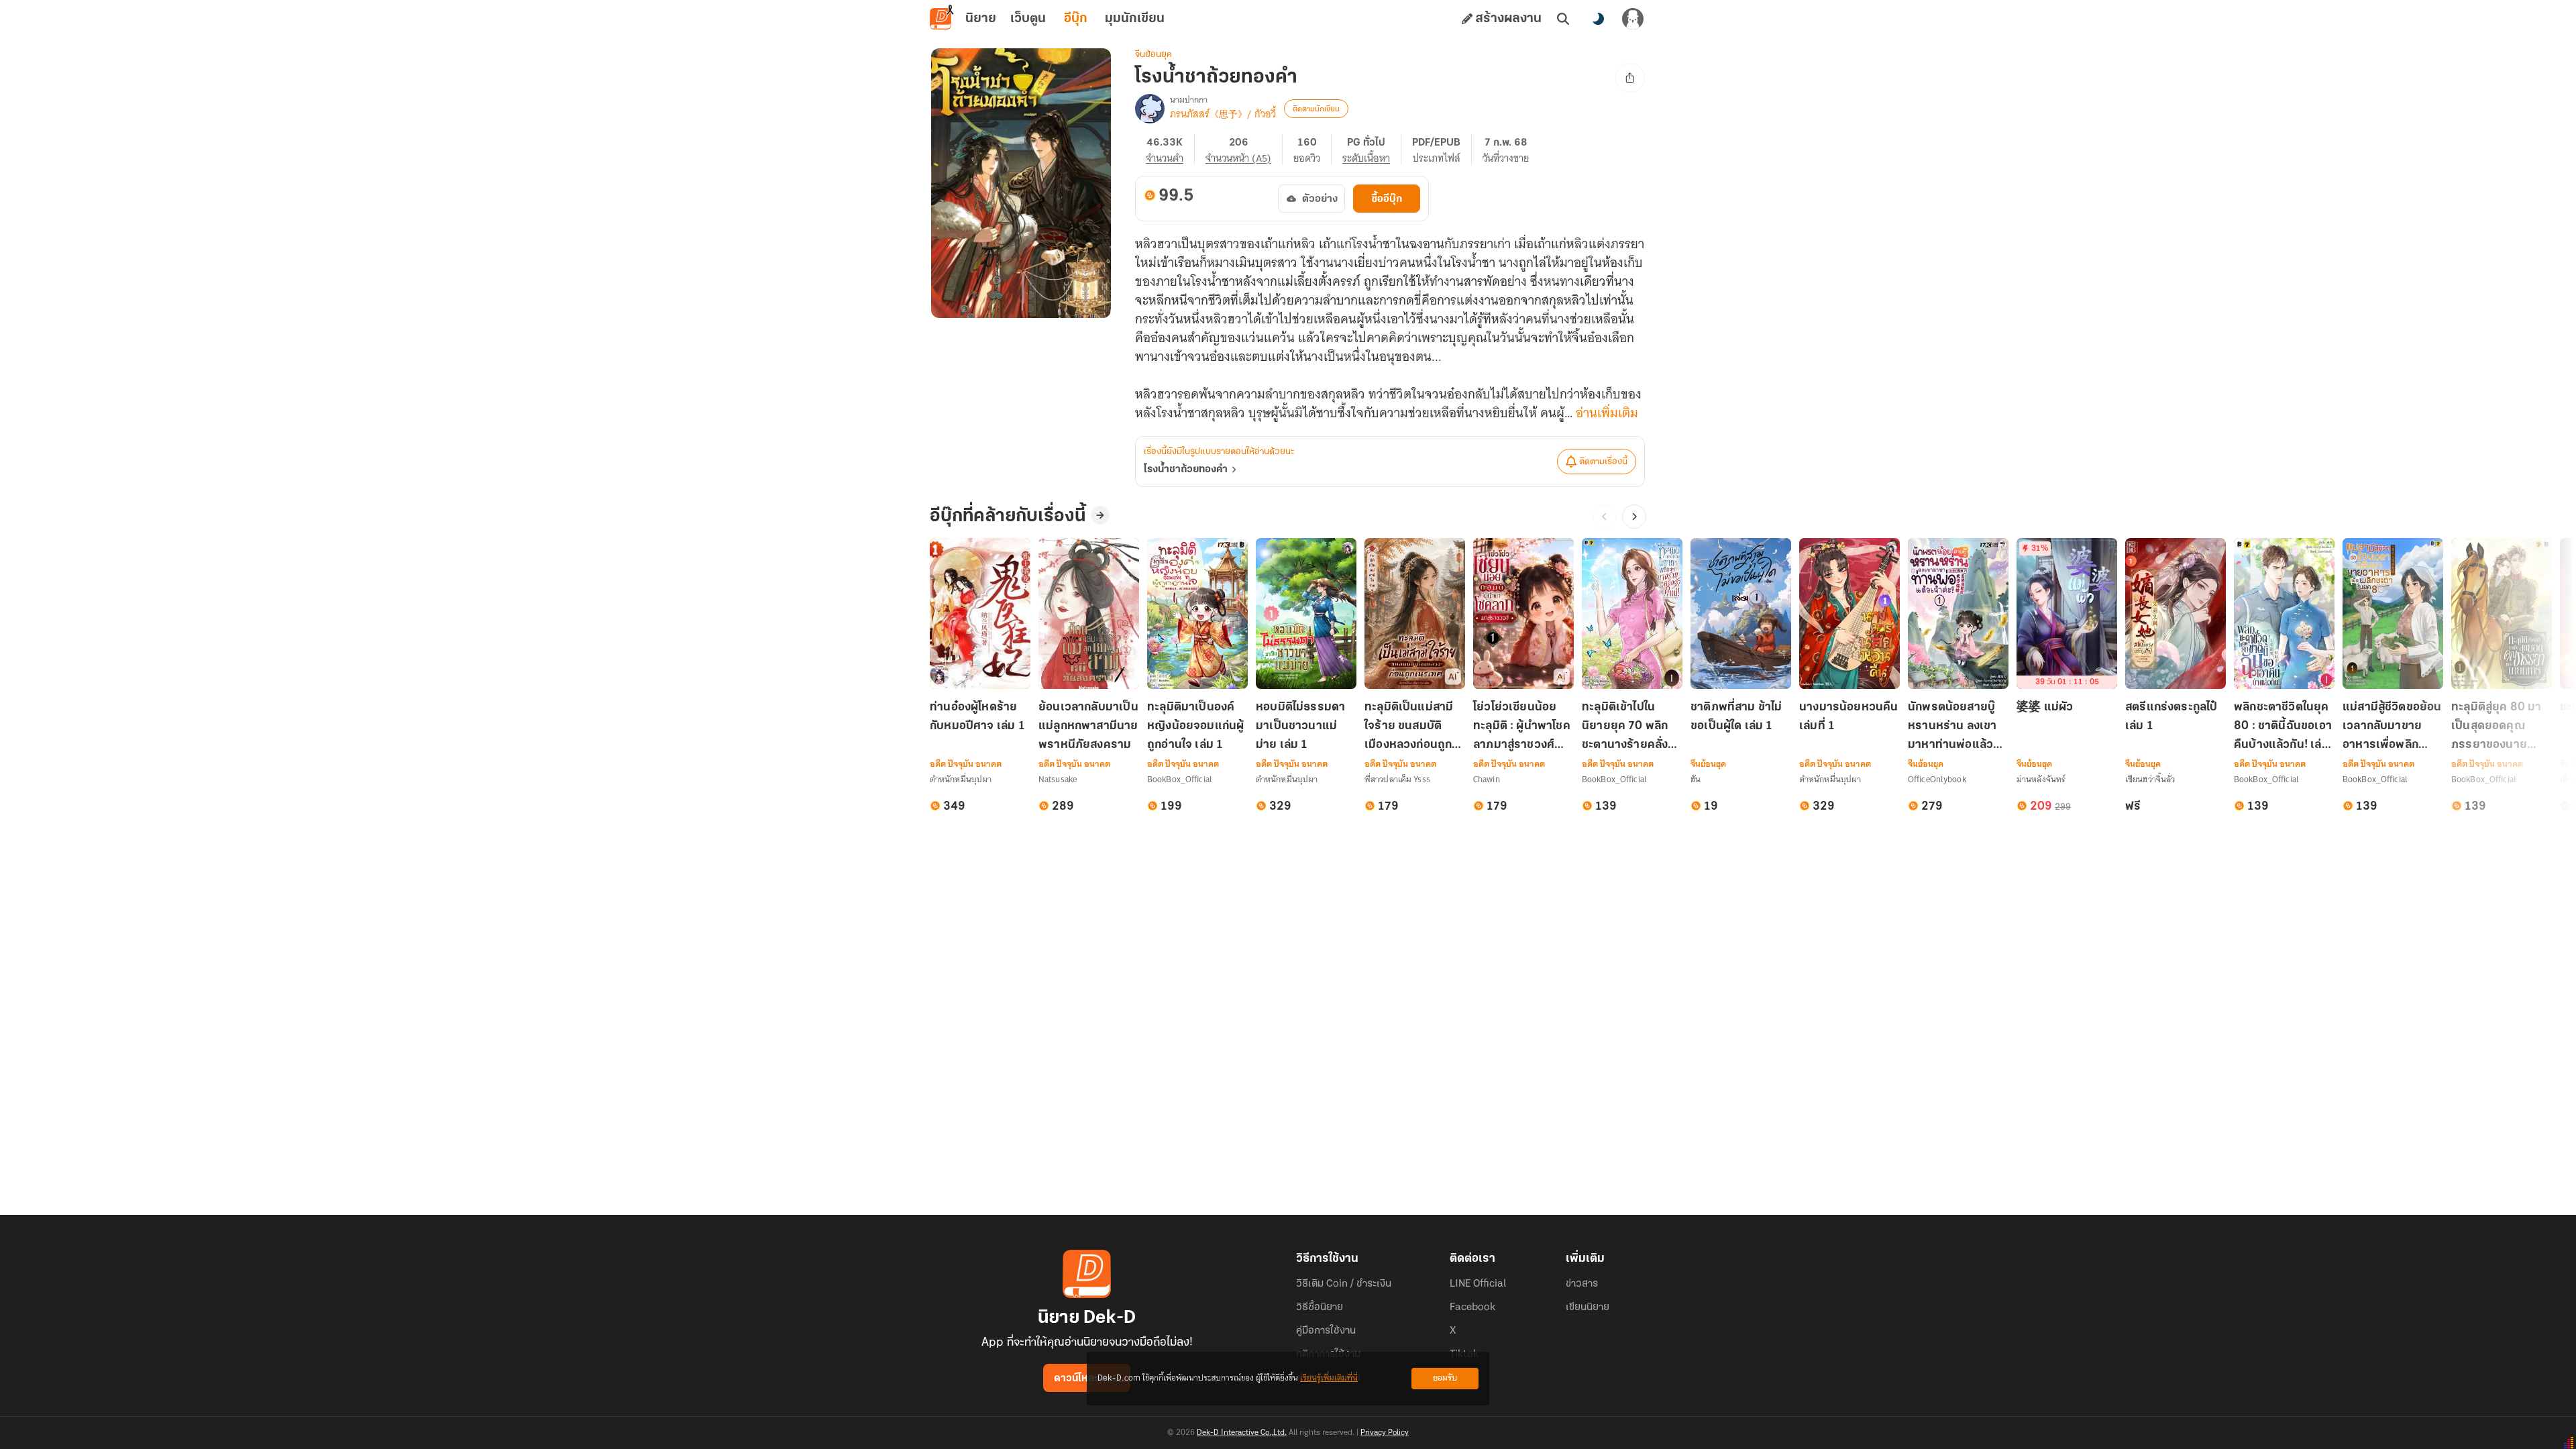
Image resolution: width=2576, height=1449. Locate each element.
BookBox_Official (1180, 779)
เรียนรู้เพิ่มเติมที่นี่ (1329, 1378)
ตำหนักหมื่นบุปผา (961, 779)
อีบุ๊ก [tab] (1076, 19)
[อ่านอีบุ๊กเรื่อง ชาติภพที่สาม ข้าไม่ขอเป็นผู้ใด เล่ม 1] (1741, 613)
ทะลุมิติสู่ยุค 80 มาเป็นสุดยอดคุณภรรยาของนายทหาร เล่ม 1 (2497, 728)
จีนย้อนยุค (1153, 55)
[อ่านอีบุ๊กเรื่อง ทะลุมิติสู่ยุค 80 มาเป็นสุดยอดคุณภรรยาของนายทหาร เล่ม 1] (2502, 613)
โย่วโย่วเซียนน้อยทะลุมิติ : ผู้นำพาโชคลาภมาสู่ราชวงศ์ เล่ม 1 (1522, 728)
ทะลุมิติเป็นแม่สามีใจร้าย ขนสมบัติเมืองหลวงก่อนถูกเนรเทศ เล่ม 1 (1409, 728)
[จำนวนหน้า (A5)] (1244, 150)
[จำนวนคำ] (1170, 150)
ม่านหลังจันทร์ (2041, 779)
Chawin (1487, 779)
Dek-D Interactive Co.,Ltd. (1242, 1433)
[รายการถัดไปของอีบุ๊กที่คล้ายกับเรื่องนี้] (1634, 517)
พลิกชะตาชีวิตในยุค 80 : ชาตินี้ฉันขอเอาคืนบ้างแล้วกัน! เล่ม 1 (2283, 728)
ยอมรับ (1445, 1378)
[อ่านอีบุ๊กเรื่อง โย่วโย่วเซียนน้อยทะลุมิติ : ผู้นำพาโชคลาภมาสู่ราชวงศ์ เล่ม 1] (1523, 613)
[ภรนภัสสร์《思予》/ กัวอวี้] (1150, 109)
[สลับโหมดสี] (1598, 19)
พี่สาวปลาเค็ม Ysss (1397, 779)
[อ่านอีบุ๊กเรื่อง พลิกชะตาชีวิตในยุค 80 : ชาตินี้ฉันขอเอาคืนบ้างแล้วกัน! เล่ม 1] (2284, 613)
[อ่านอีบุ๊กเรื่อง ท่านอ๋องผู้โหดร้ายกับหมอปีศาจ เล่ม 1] (980, 613)
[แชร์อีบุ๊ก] (1630, 78)
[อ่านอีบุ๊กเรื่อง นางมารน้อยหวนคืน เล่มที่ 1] (1849, 613)
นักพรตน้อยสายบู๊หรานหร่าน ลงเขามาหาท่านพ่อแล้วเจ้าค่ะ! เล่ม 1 (1952, 728)
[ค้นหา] (1563, 19)
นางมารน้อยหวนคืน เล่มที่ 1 (1849, 717)
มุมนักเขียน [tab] (1135, 19)
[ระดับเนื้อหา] (1372, 150)
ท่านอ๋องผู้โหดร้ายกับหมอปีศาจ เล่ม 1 (977, 717)
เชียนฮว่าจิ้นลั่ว (2150, 779)
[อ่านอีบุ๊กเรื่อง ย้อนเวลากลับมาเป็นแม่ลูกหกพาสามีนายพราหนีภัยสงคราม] (1089, 613)
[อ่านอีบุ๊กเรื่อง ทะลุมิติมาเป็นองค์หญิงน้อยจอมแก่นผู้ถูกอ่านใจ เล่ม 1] (1197, 613)
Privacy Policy (1385, 1433)
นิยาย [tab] (981, 19)
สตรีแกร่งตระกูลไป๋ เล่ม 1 (2171, 717)
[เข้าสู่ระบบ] (1633, 19)
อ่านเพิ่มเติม (1607, 413)
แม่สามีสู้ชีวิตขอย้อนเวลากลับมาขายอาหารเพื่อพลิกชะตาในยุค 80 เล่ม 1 (2393, 728)
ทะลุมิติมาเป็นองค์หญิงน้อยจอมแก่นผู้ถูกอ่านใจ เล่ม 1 (1195, 727)
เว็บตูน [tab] (1028, 19)
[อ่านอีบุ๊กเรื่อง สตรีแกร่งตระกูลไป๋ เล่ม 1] (2176, 613)
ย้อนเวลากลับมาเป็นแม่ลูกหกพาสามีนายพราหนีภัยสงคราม (1088, 727)
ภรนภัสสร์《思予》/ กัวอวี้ (1223, 114)
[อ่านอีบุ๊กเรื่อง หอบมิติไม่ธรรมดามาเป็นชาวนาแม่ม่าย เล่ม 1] (1306, 613)
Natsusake (1058, 779)
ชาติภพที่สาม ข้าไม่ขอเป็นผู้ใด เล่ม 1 (1736, 717)
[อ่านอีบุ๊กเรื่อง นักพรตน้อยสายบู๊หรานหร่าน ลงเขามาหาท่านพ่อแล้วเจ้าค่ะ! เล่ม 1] (1958, 613)
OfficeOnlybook (1937, 779)
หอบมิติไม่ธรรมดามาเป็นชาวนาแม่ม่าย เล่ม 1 (1300, 727)
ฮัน (1696, 779)
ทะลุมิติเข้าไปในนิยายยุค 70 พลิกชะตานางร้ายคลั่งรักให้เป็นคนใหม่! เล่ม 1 (1632, 728)
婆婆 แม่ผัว (2045, 708)
